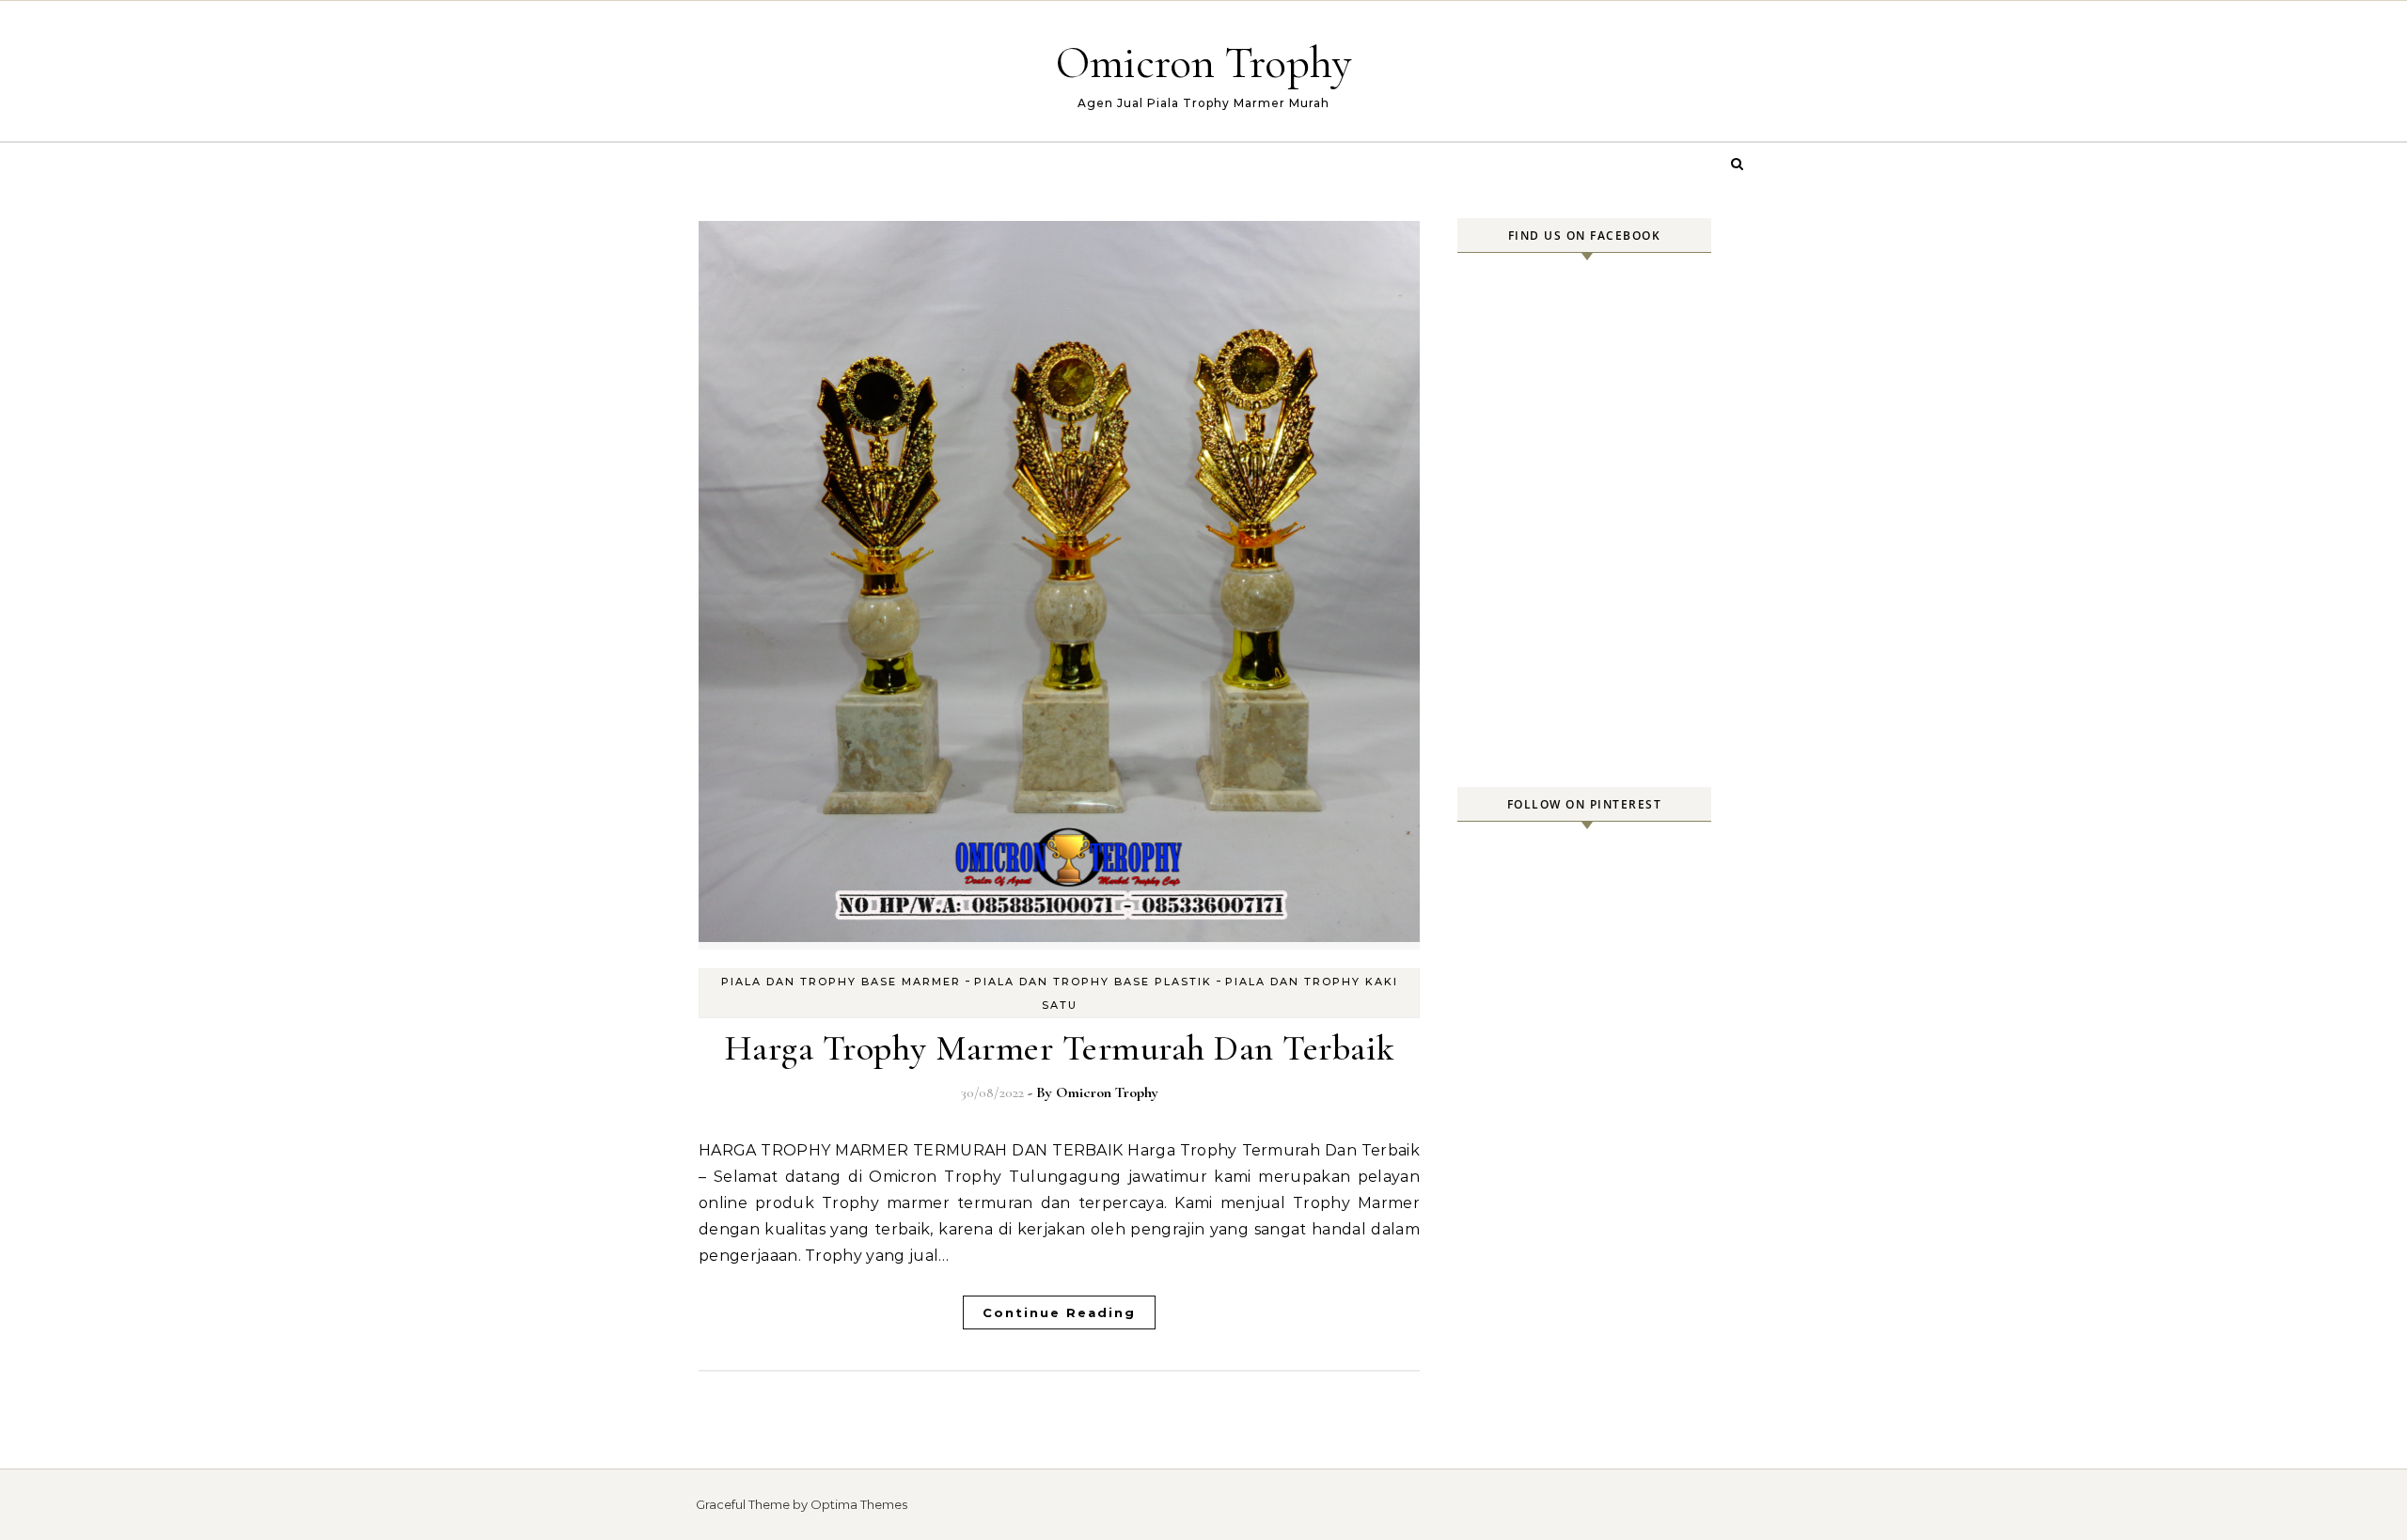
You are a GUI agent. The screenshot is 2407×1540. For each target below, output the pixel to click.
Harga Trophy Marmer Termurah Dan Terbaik (1060, 1048)
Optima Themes (859, 1504)
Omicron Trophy (1204, 63)
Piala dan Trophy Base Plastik (1093, 982)
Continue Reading (1059, 1312)
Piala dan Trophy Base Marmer (841, 982)
